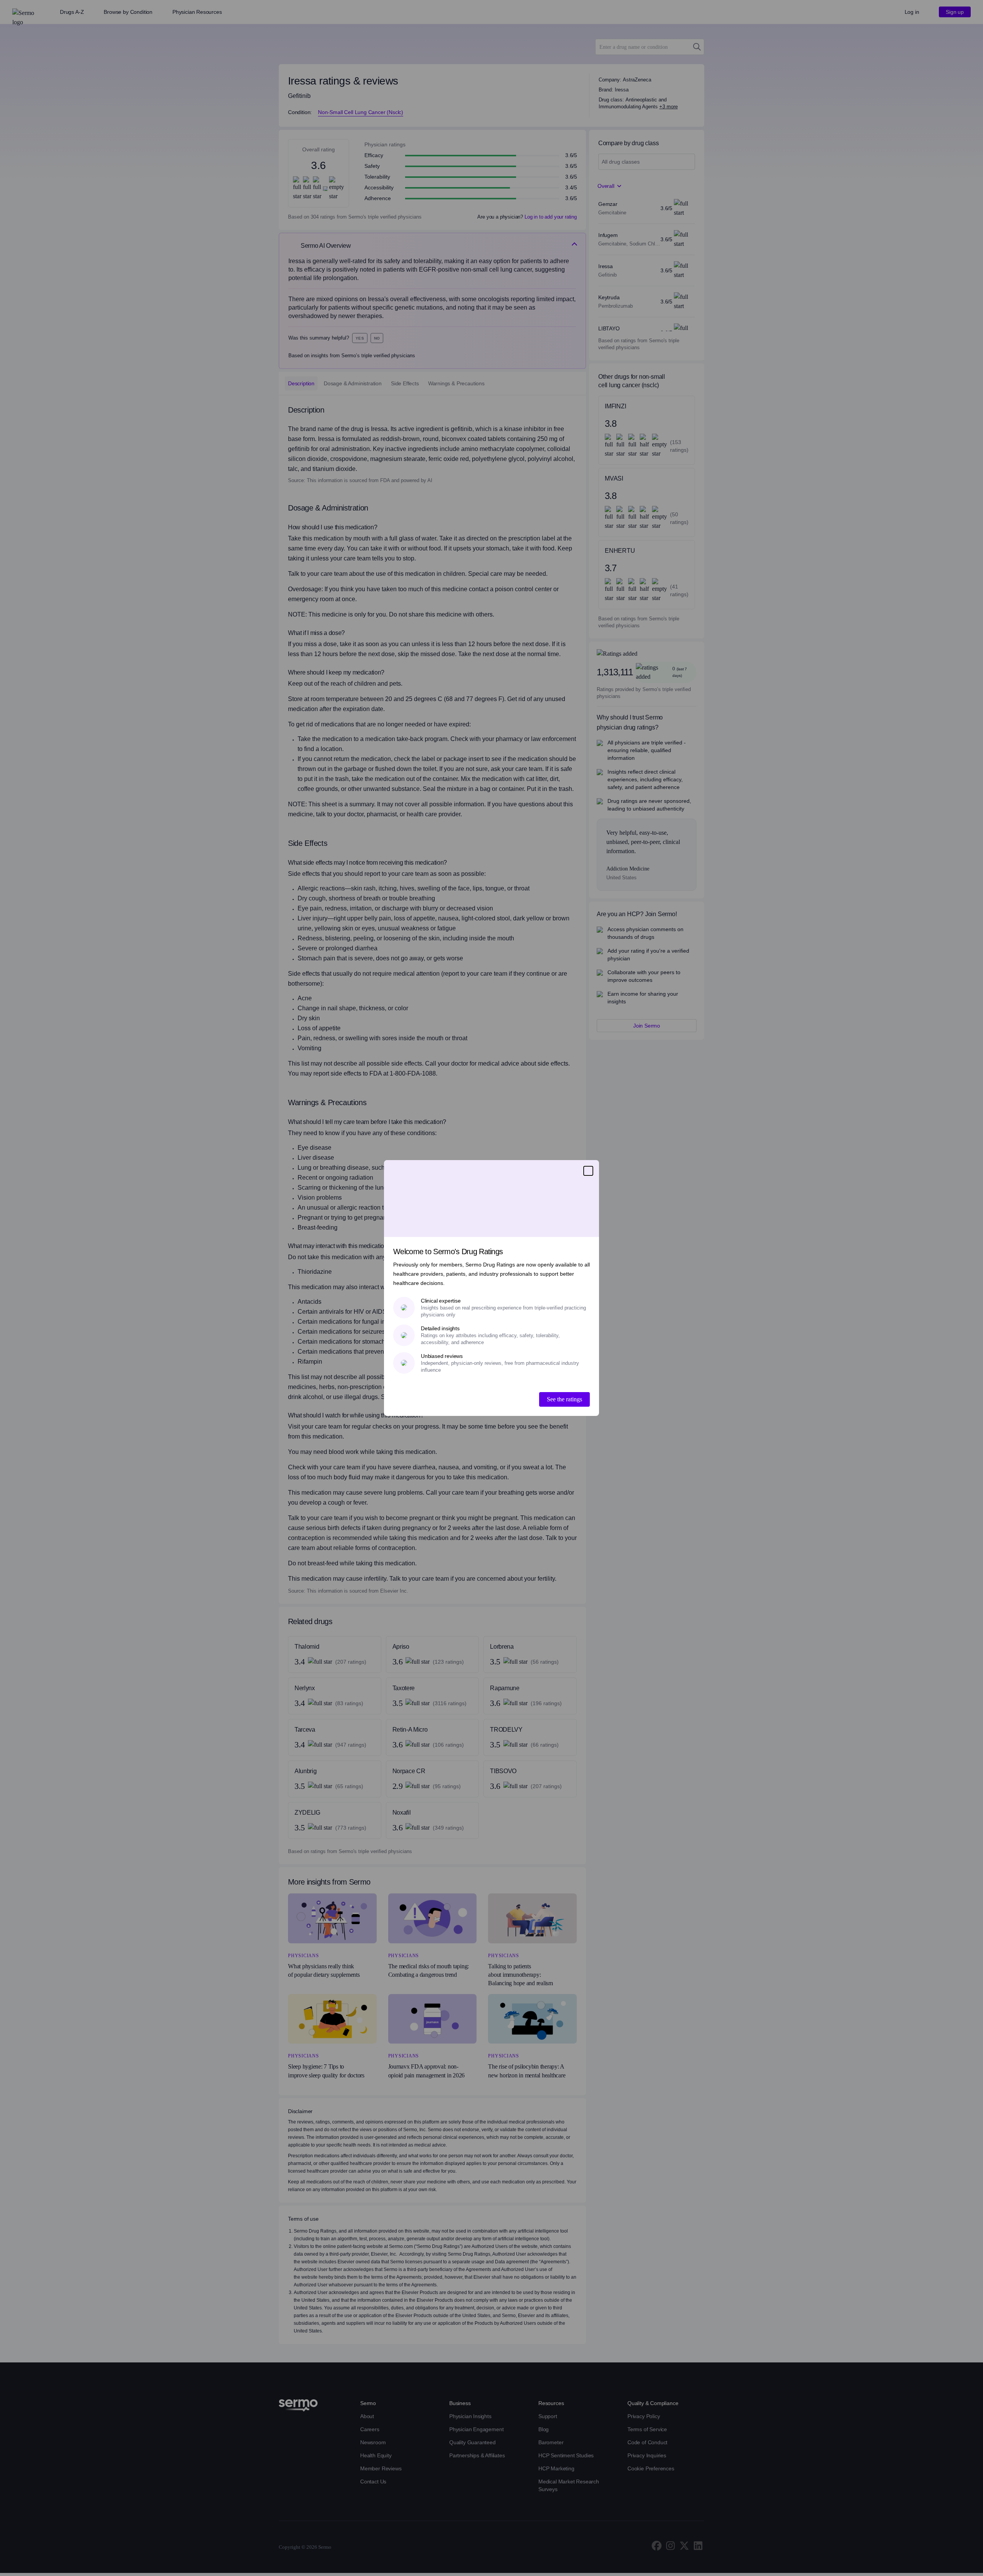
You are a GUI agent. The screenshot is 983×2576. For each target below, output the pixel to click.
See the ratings (564, 1399)
